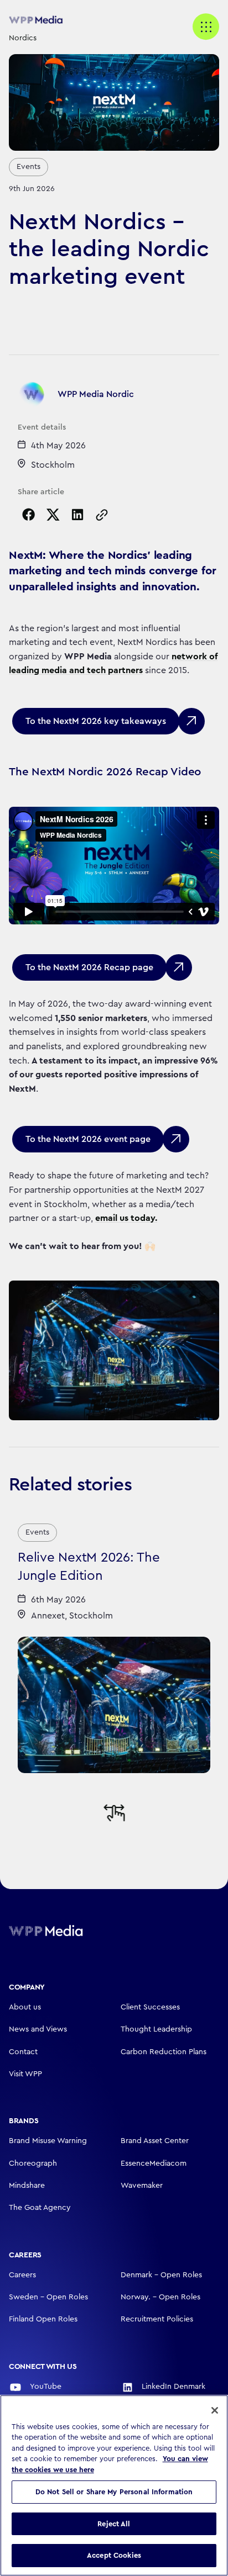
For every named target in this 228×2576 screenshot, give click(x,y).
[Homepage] (61, 1930)
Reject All (114, 2524)
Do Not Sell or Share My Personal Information (114, 2492)
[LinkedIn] (77, 515)
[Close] (215, 2410)
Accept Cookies (114, 2555)
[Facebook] (29, 515)
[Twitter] (53, 515)
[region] (114, 2485)
